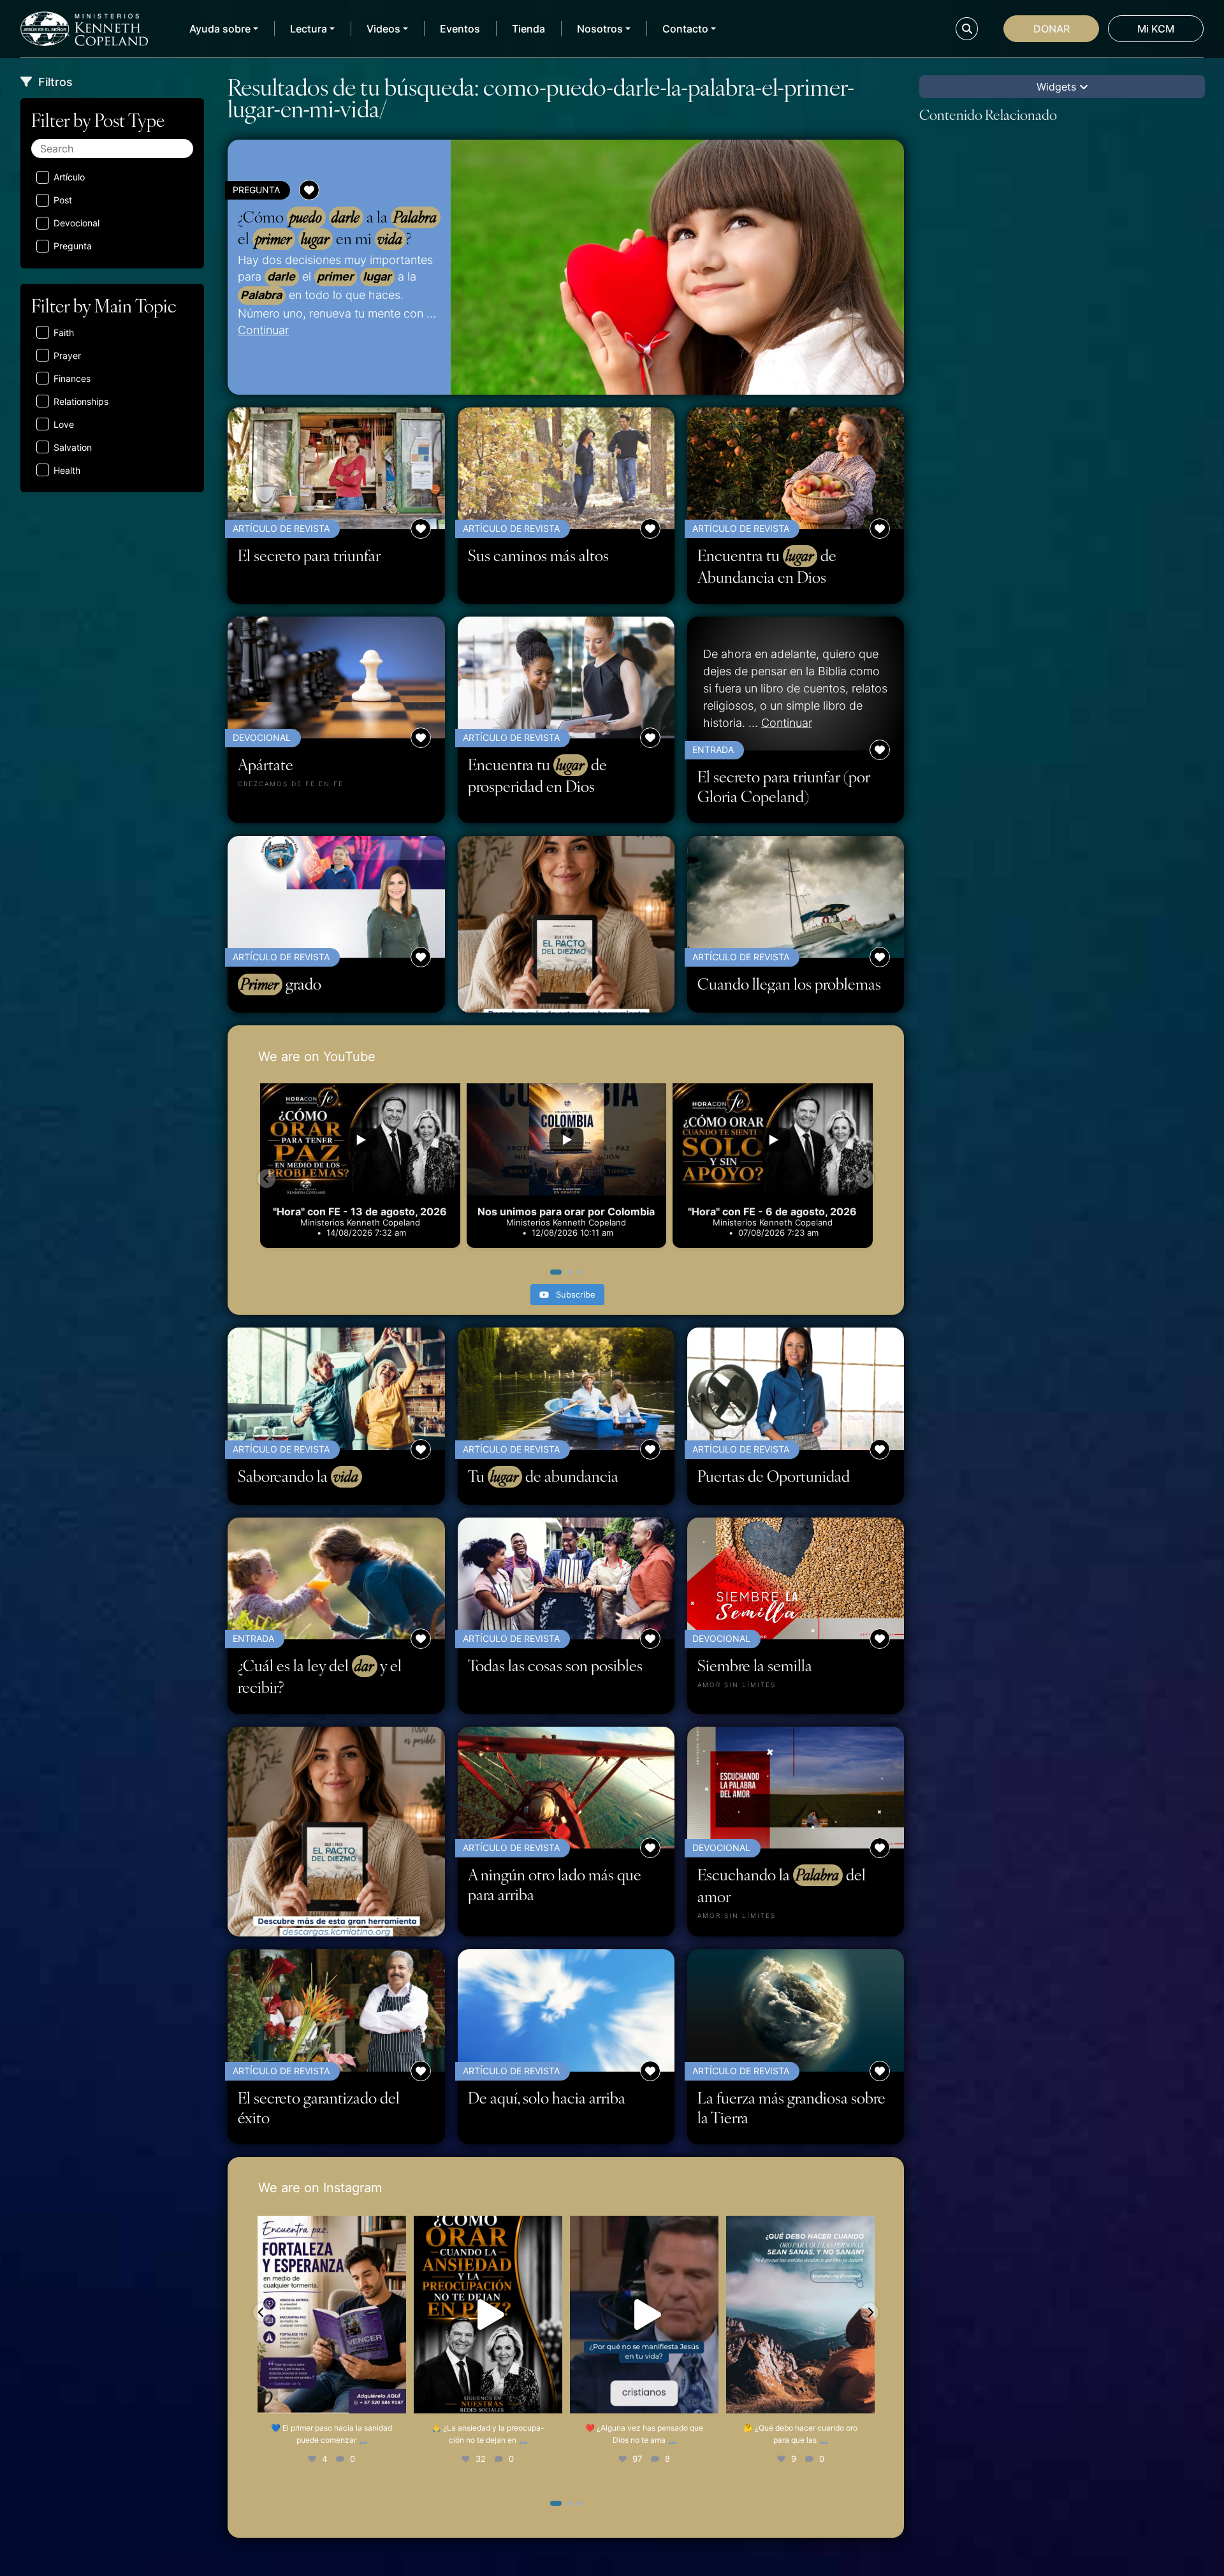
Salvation (73, 447)
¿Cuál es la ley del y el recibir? (320, 1676)
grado (281, 984)
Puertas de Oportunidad (774, 1476)
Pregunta (73, 246)
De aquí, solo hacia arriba (547, 2097)
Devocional (76, 223)
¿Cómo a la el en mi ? (337, 228)
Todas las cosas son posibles (555, 1665)
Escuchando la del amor (782, 1885)
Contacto (685, 29)
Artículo (69, 177)
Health (67, 470)
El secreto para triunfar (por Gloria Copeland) (784, 786)
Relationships (81, 401)
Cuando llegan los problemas (789, 984)
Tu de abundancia (543, 1476)
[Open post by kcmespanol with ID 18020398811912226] (488, 2315)
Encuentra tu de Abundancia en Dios (767, 566)
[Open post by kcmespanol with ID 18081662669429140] (801, 2315)
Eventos (460, 29)
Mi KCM (1156, 29)
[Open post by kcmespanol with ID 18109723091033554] (644, 2315)
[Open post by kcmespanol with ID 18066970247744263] (332, 2315)
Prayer (67, 355)
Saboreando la (298, 1476)
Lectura (309, 29)
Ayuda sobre (220, 29)
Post (63, 200)
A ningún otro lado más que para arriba (555, 1884)
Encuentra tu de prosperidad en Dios (537, 775)
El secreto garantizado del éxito (319, 2107)
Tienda (528, 29)
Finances (72, 378)
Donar (1052, 29)
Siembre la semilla (755, 1665)
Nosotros (600, 29)
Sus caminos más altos (538, 555)
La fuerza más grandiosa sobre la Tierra (791, 2107)
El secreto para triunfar (309, 555)
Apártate (266, 764)
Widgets (1058, 87)
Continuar (263, 330)
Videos (383, 29)
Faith (64, 333)
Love (64, 424)
